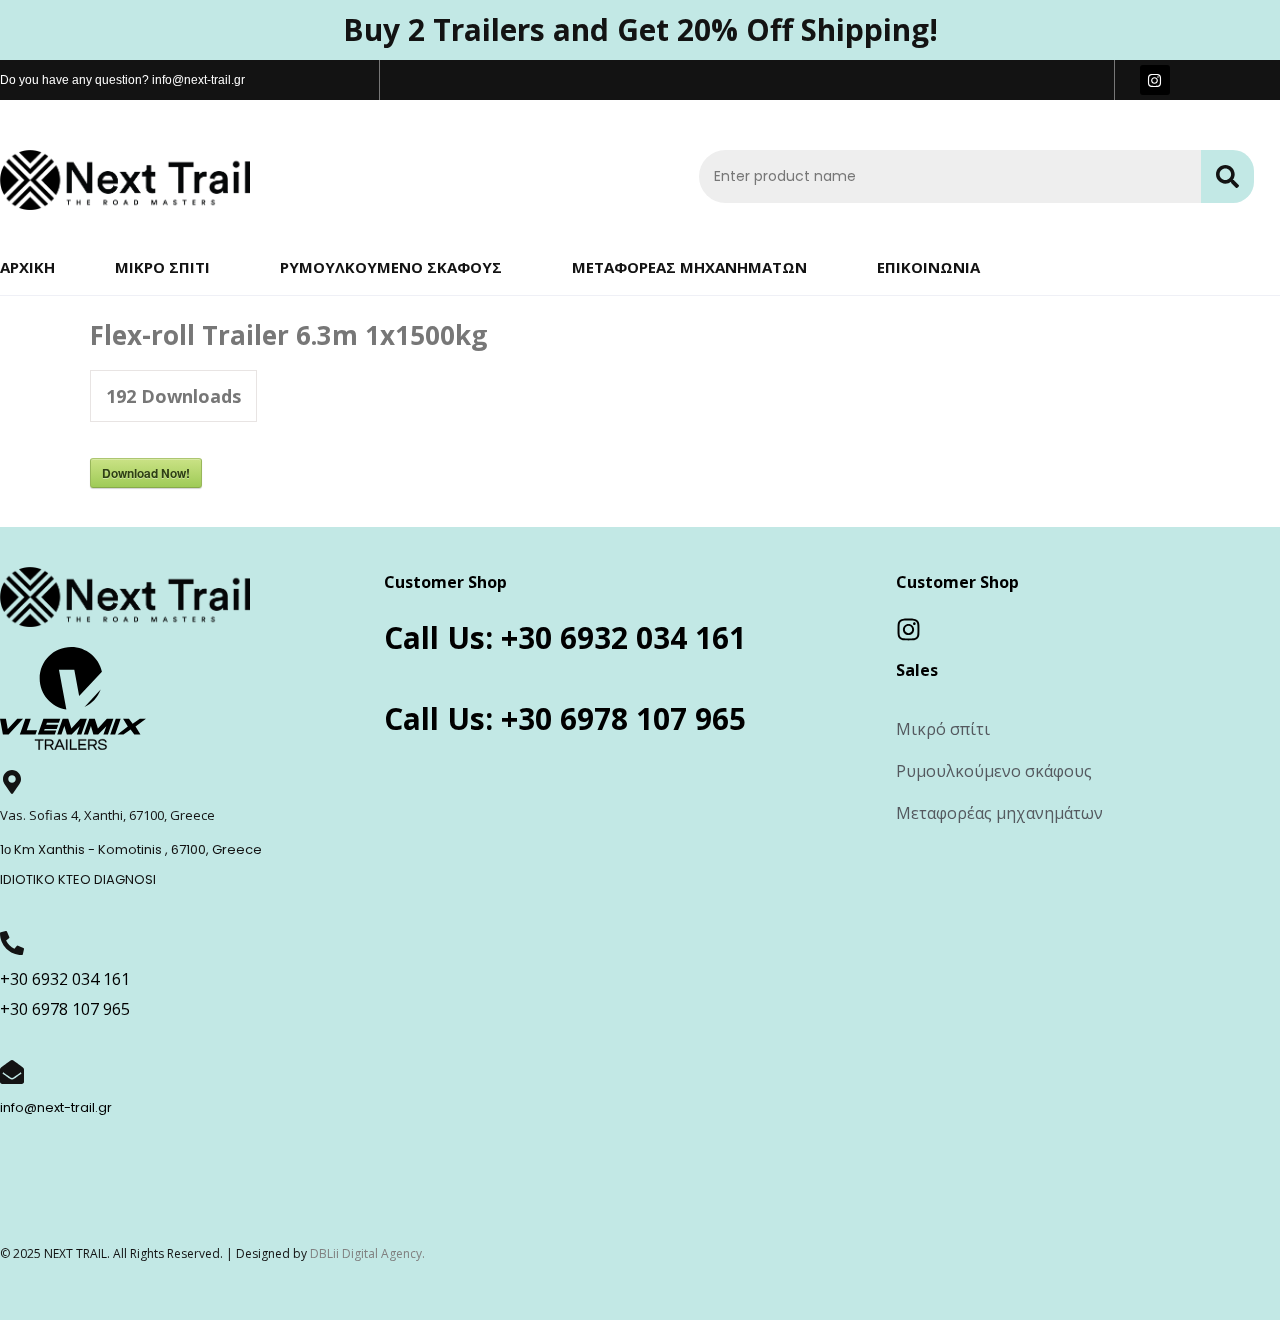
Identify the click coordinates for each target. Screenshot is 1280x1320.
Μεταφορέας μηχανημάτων (689, 267)
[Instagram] (1155, 80)
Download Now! (146, 473)
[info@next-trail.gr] (12, 1072)
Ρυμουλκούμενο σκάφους (391, 267)
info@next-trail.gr (56, 1107)
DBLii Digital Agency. (367, 1253)
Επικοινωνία (928, 267)
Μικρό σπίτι (162, 267)
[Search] (1227, 176)
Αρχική (27, 267)
